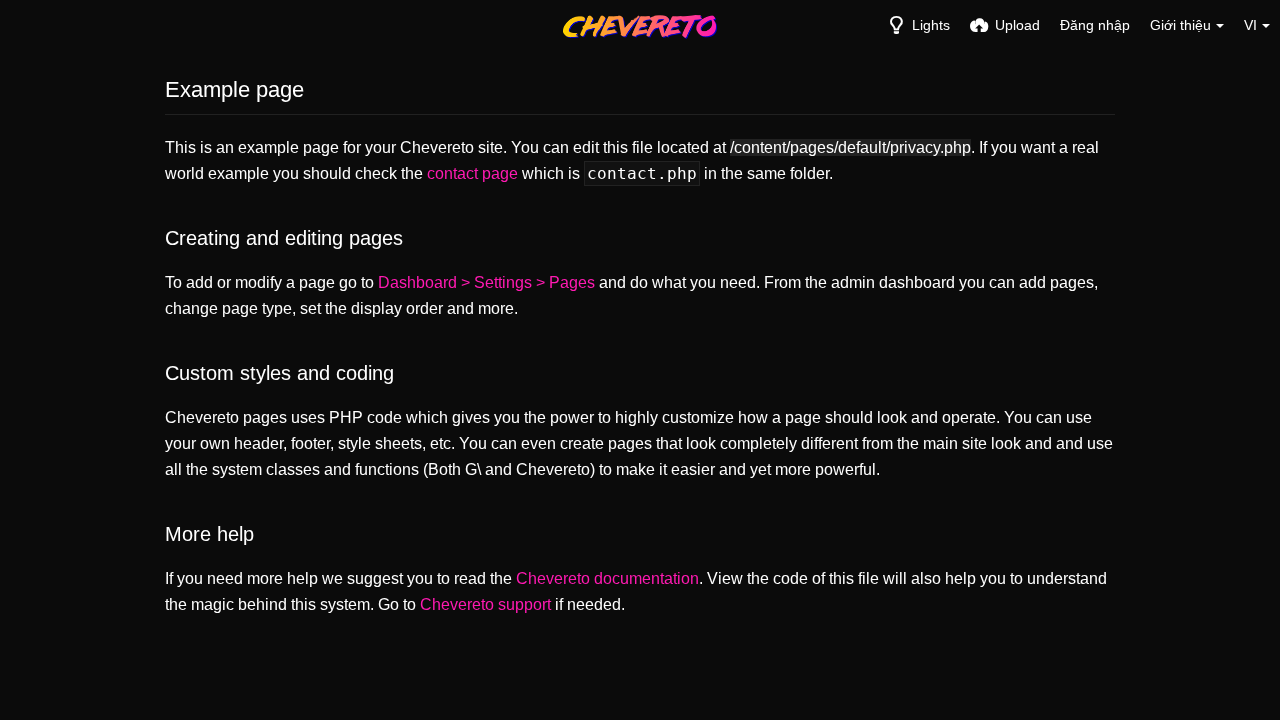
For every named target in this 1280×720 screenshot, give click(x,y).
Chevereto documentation (607, 578)
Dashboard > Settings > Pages (486, 282)
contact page (472, 173)
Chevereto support (485, 604)
